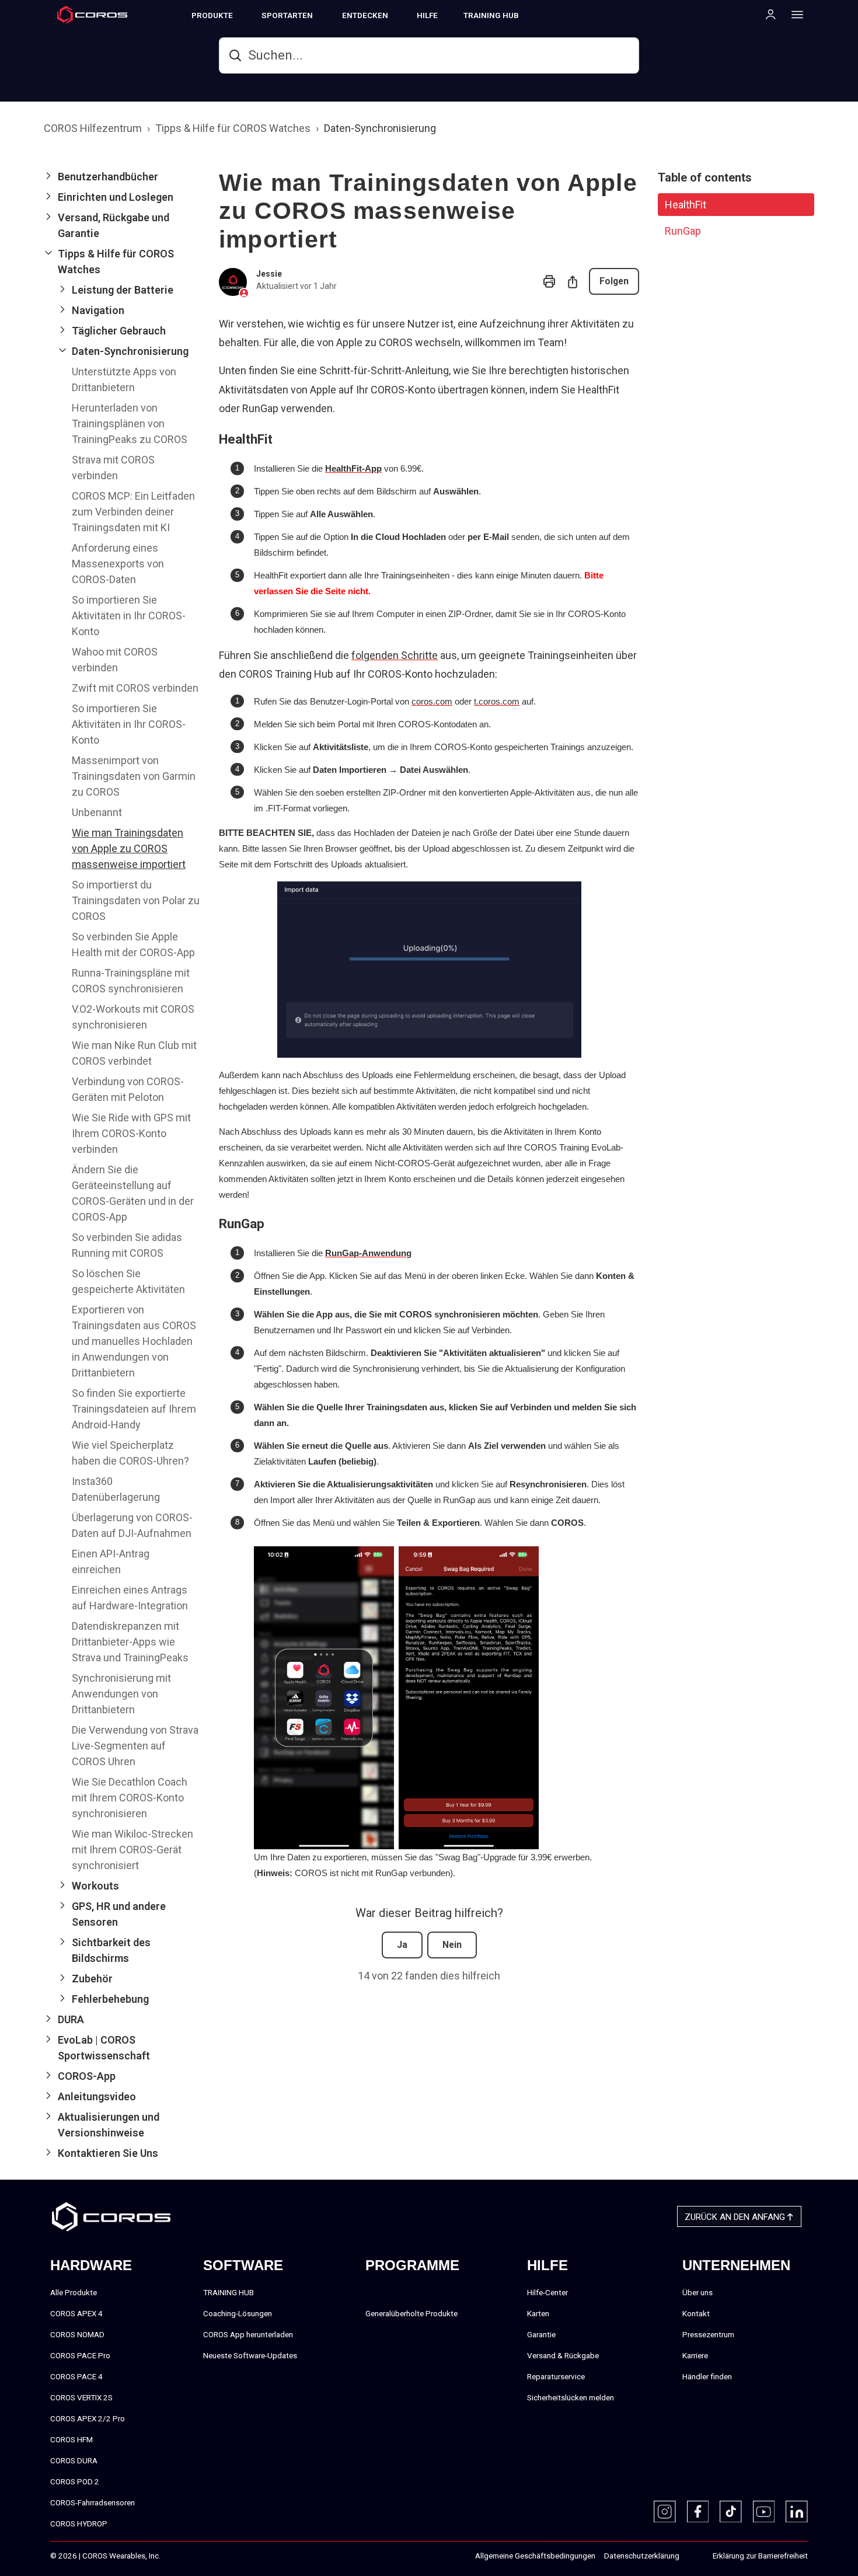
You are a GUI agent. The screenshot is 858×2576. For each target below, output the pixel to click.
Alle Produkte (74, 2292)
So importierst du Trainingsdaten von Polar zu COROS (136, 900)
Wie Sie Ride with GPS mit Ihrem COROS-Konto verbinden (131, 1133)
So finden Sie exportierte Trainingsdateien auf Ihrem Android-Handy (134, 1409)
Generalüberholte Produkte (411, 2313)
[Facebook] (698, 2512)
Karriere (695, 2355)
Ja (402, 1945)
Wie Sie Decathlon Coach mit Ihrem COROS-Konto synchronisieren (130, 1798)
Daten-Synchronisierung (380, 128)
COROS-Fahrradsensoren (93, 2502)
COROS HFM (71, 2439)
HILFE (427, 15)
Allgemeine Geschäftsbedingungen (535, 2556)
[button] (122, 177)
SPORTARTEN (287, 15)
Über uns (697, 2292)
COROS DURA (74, 2460)
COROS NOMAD (77, 2334)
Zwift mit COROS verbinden (135, 688)
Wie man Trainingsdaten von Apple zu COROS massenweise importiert (129, 848)
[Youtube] (764, 2512)
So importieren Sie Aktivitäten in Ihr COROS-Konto (129, 616)
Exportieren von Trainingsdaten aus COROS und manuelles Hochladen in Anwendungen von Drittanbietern (134, 1341)
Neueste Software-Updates (250, 2355)
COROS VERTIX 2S (81, 2397)
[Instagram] (665, 2512)
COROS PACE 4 (76, 2376)
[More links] (794, 14)
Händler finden (707, 2376)
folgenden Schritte (395, 655)
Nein (452, 1945)
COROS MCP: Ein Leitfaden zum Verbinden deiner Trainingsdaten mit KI (133, 512)
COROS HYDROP (79, 2523)
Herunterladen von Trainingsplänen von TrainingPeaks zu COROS (130, 423)
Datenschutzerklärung (642, 2556)
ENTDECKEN (365, 15)
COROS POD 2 (75, 2481)
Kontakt (696, 2313)
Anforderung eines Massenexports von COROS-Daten (118, 564)
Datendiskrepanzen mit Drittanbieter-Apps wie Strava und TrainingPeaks (130, 1642)
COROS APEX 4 (76, 2313)
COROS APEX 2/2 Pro (88, 2418)
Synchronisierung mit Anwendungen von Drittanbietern (121, 1694)
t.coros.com (497, 701)
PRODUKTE (212, 15)
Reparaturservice (556, 2376)
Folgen (614, 281)
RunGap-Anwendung (368, 1253)
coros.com (432, 701)
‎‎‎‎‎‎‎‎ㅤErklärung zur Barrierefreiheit (760, 2556)
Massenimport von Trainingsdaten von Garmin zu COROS (134, 776)
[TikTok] (731, 2512)
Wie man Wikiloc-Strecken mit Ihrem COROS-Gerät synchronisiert (132, 1850)
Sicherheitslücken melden (571, 2397)
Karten (538, 2313)
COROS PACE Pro (80, 2355)
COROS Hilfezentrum (93, 128)
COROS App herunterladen (248, 2334)
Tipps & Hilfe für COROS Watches (233, 128)
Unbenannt (97, 812)
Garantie (541, 2334)
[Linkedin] (797, 2512)
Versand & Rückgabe (563, 2355)
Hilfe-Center (547, 2292)
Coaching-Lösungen (238, 2313)
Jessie (269, 274)
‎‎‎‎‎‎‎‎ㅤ (692, 2556)
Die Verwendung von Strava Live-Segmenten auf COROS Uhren (135, 1746)
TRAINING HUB (491, 15)
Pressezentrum (708, 2334)
